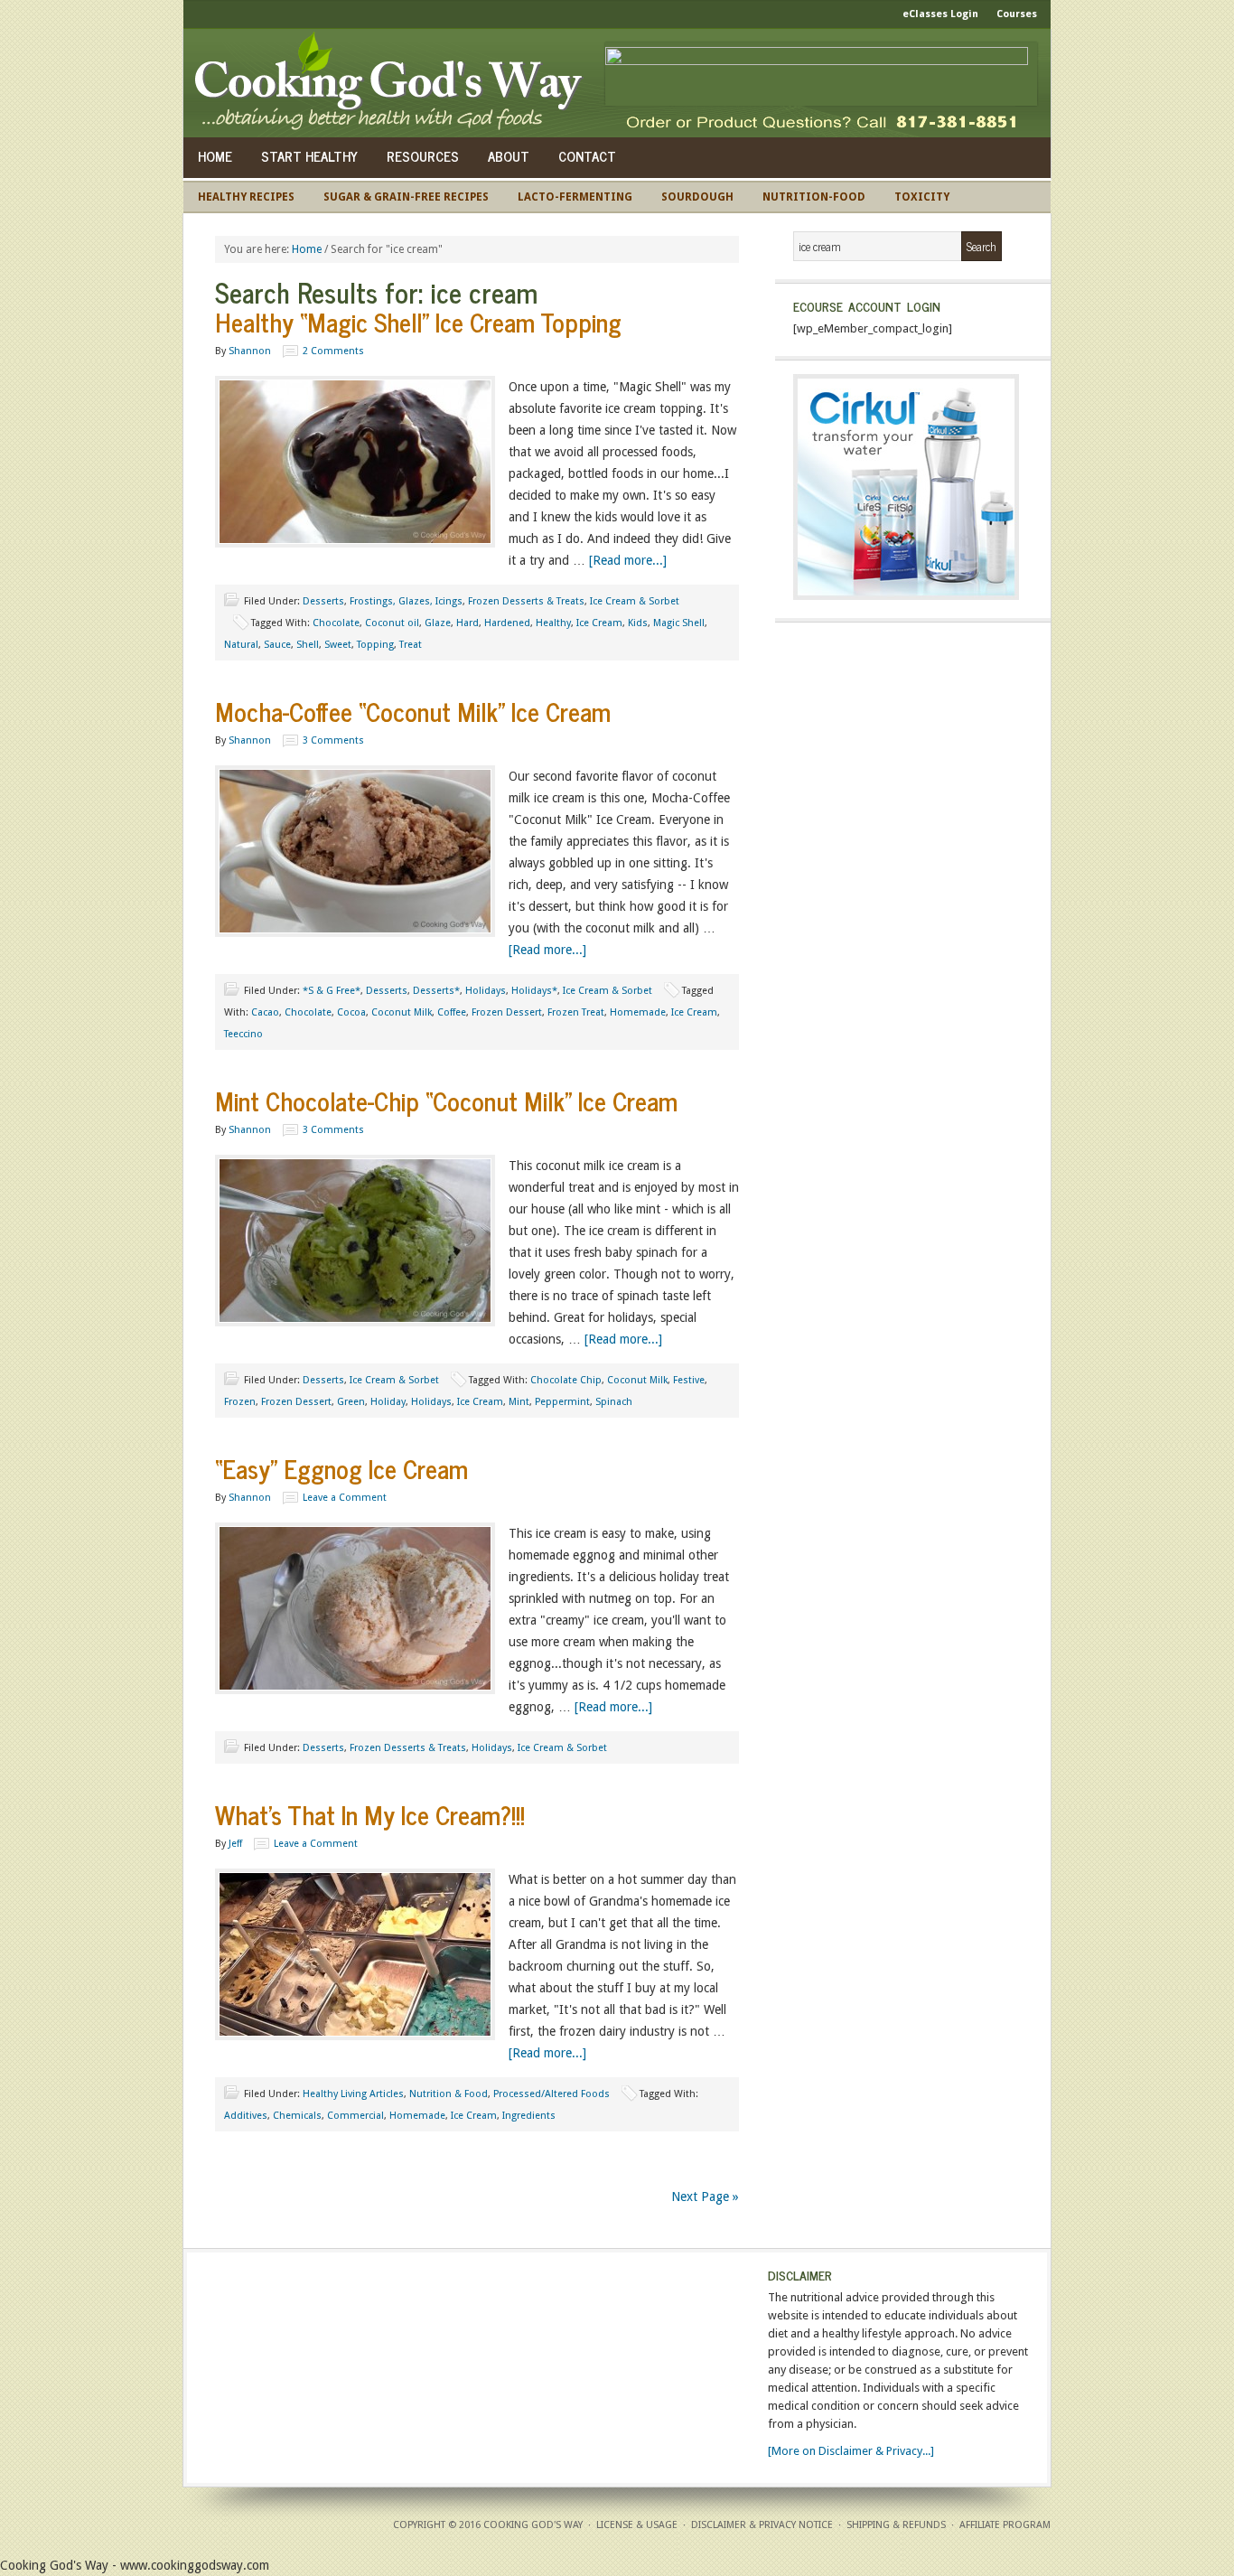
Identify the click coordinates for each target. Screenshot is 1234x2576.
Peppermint (562, 1402)
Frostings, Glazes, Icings (406, 601)
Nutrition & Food (449, 2094)
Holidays (486, 991)
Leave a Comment (345, 1498)
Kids (638, 623)
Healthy (553, 623)
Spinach (614, 1402)
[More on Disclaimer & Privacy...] (851, 2451)
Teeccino (243, 1034)
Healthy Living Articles (353, 2094)
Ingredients (529, 2116)
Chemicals (297, 2116)
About (509, 156)
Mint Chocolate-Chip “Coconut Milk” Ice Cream (446, 1101)
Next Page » (705, 2197)
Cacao (265, 1012)
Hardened (507, 623)
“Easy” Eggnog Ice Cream (341, 1468)
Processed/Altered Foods (552, 2094)
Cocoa (351, 1012)
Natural (241, 645)
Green (351, 1402)
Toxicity (922, 197)
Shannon (250, 351)
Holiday (388, 1402)
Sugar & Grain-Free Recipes (406, 197)
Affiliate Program (1005, 2525)
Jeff (235, 1844)
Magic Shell (679, 623)
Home (215, 156)
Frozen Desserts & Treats (526, 601)
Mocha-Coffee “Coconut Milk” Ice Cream (413, 711)
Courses (1017, 14)
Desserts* (436, 991)
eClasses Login (940, 14)
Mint (519, 1402)
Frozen (240, 1402)
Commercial (355, 2116)
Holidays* (534, 991)
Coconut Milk (402, 1012)
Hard (467, 623)
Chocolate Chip (566, 1380)
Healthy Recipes (246, 197)
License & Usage (637, 2525)
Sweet (338, 645)
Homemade (638, 1012)
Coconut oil (392, 623)
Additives (246, 2116)
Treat (411, 645)
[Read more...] (628, 560)
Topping (375, 645)
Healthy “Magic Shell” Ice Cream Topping (418, 322)
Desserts (323, 601)
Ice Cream (599, 623)
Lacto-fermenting (575, 197)
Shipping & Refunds (896, 2525)
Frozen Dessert (507, 1012)
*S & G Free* (332, 991)
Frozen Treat (576, 1012)
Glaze (438, 623)
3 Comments (333, 740)
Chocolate (336, 623)
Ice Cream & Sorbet (635, 601)
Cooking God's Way (393, 83)
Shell (308, 645)
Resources (423, 156)
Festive (689, 1380)
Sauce (277, 645)
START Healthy (309, 156)
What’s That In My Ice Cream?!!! (370, 1814)
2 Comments (333, 351)
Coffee (452, 1012)
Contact (587, 156)
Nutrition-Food (814, 197)
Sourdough (697, 197)
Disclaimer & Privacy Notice (762, 2525)
